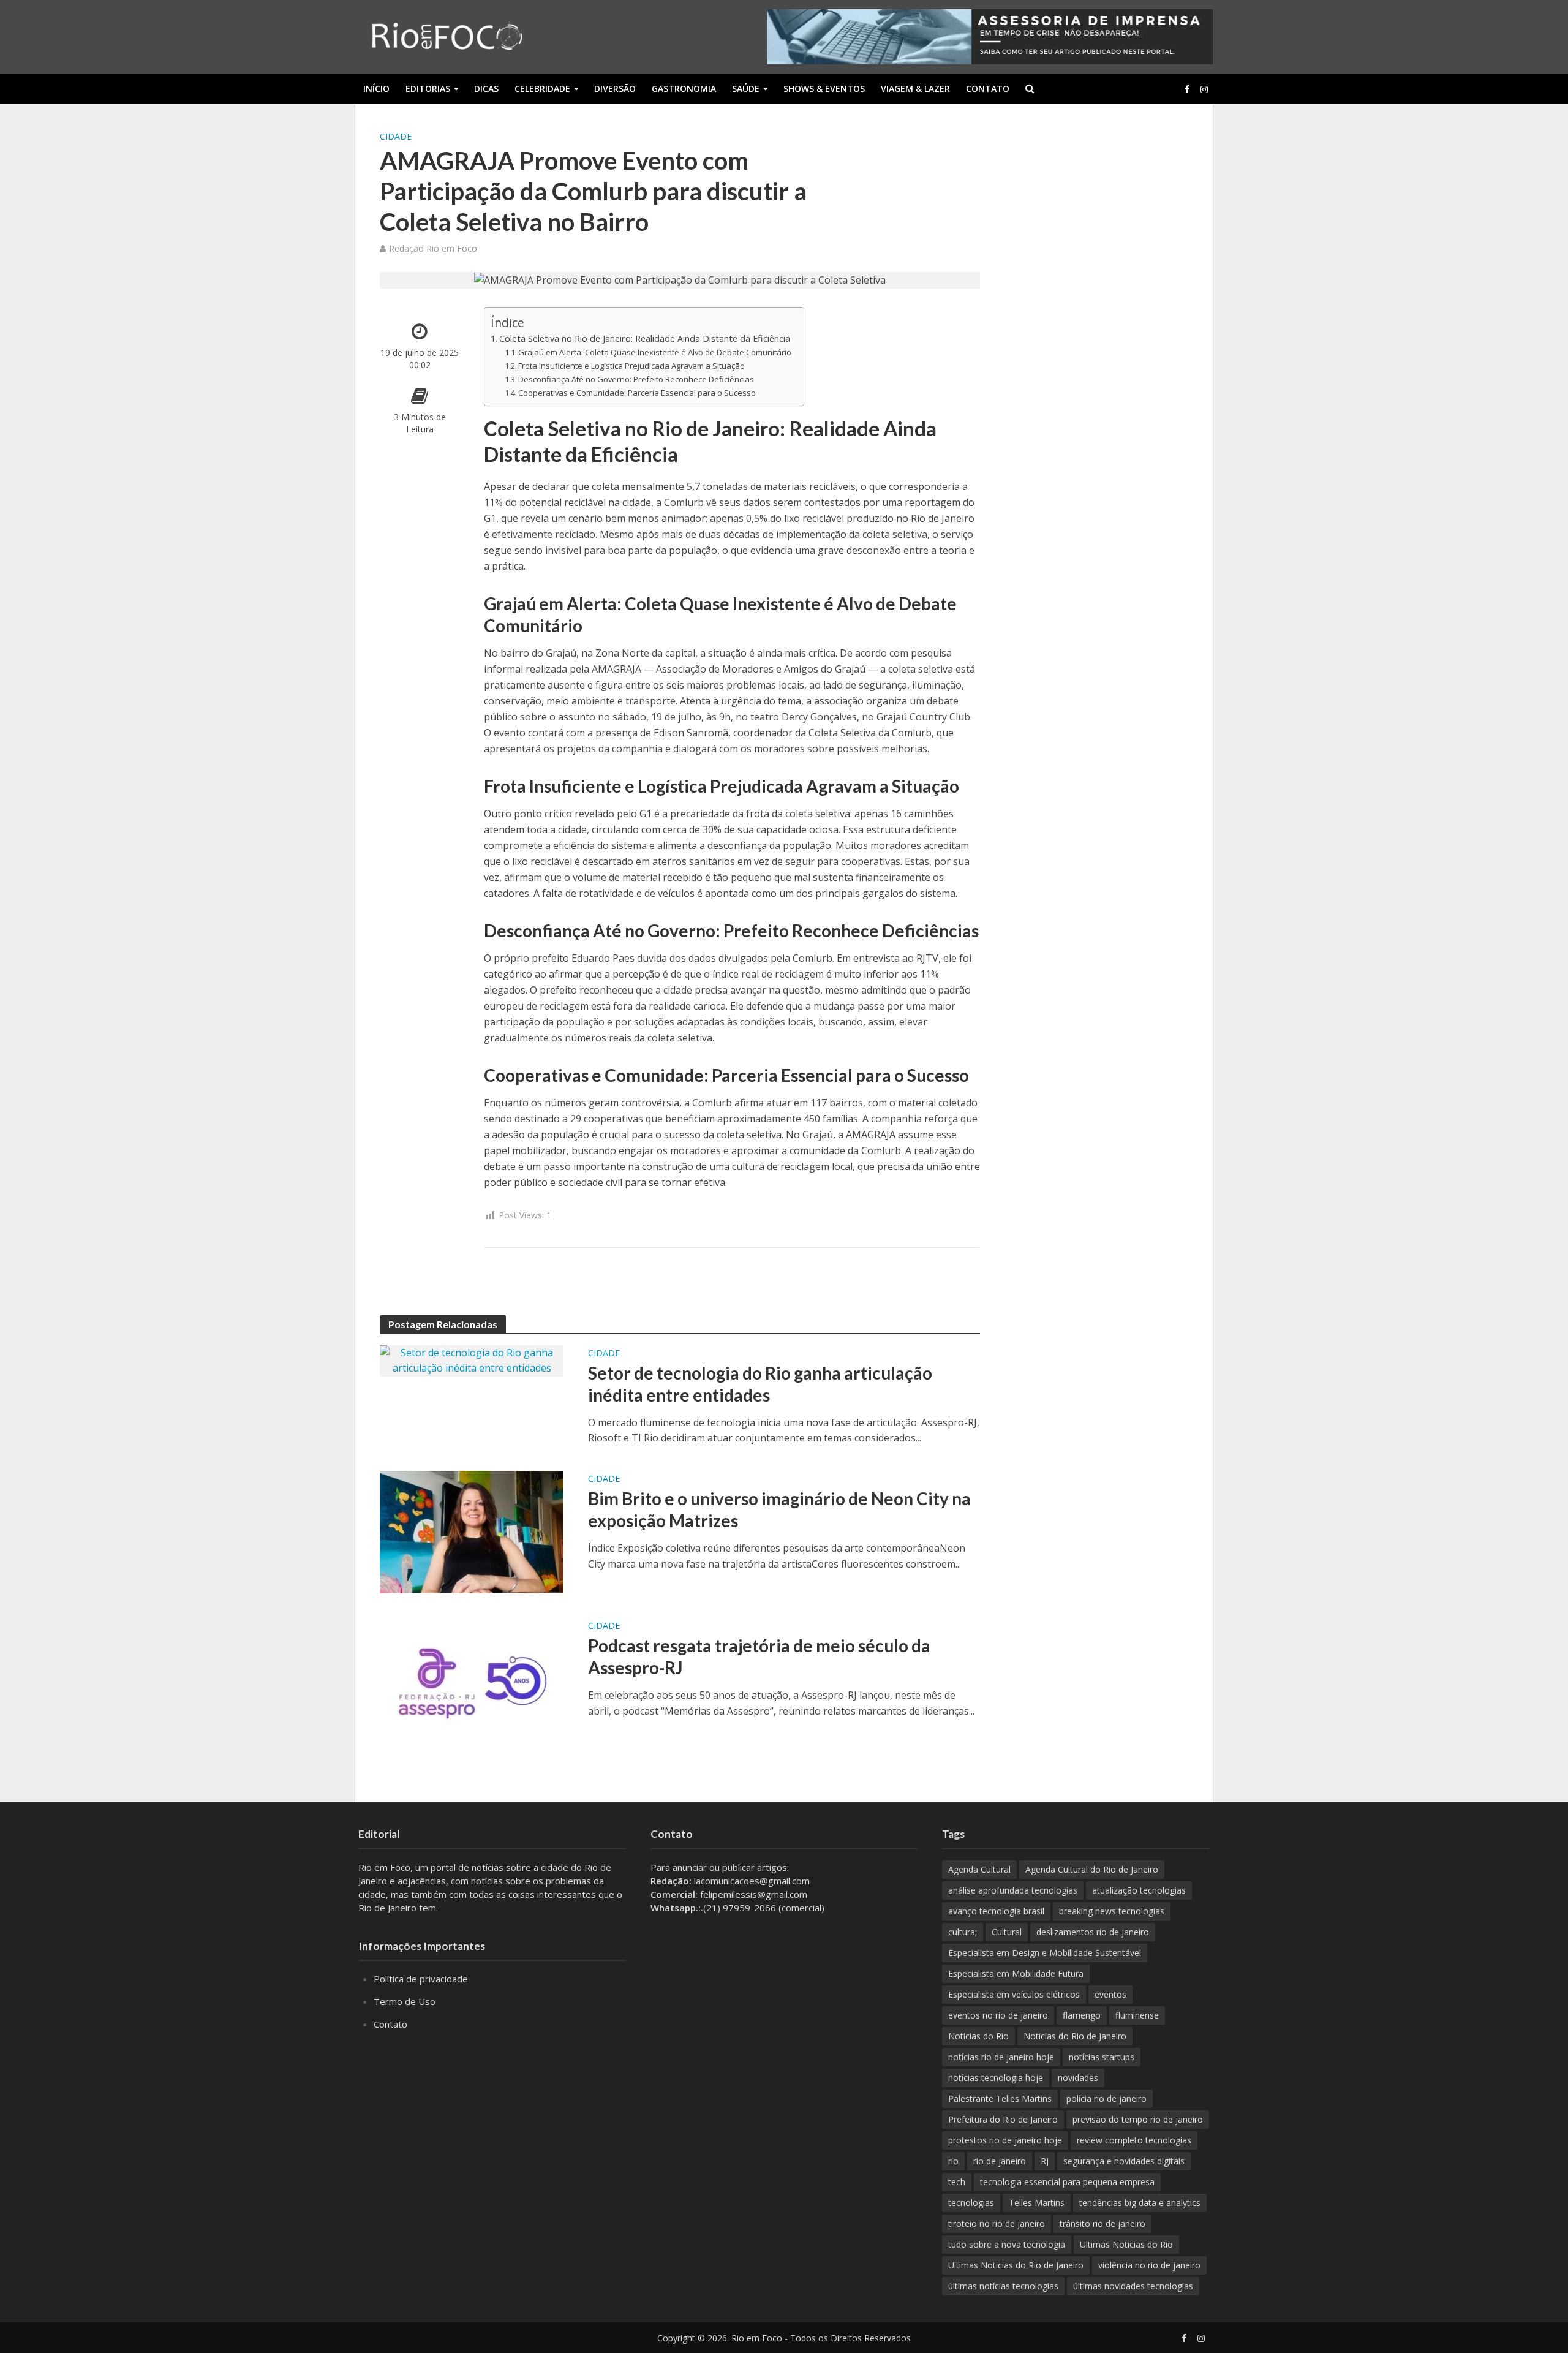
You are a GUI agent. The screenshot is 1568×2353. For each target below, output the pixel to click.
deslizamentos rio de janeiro (1093, 1932)
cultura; (963, 1932)
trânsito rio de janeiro (1102, 2223)
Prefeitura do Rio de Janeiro (1003, 2119)
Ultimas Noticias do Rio (1126, 2244)
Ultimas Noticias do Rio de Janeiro (1016, 2265)
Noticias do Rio (978, 2036)
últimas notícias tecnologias (1003, 2286)
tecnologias (971, 2203)
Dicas (486, 89)
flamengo (1082, 2015)
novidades (1078, 2078)
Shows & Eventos (824, 89)
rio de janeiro (1000, 2161)
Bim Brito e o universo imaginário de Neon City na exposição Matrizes (779, 1509)
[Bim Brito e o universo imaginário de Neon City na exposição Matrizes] (472, 1531)
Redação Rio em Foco (433, 248)
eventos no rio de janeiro (998, 2015)
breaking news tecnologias (1112, 1911)
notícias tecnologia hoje (996, 2078)
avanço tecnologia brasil (996, 1911)
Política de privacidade (421, 1979)
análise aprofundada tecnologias (1013, 1890)
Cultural (1007, 1932)
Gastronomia (684, 89)
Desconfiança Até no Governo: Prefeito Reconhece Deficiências (636, 379)
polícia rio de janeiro (1106, 2098)
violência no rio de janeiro (1149, 2265)
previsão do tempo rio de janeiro (1138, 2119)
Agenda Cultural (979, 1869)
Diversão (615, 89)
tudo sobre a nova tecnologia (1007, 2244)
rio (953, 2161)
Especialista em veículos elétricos (1014, 1994)
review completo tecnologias (1134, 2140)
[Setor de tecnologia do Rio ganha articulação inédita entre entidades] (472, 1360)
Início (376, 89)
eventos (1110, 1994)
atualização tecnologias (1139, 1890)
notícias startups (1102, 2057)
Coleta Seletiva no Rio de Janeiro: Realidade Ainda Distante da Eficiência (645, 338)
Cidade (396, 136)
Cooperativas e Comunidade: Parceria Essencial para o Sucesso (637, 393)
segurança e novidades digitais (1124, 2161)
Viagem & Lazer (915, 89)
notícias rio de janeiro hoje (1001, 2057)
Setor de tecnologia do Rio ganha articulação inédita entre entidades (760, 1384)
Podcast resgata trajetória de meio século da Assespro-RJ (759, 1656)
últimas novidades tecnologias (1133, 2286)
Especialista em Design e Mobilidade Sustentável (1045, 1953)
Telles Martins (1037, 2203)
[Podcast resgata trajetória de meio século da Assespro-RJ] (472, 1678)
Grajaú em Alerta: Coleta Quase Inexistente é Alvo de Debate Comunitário (655, 352)
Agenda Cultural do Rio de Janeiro (1092, 1869)
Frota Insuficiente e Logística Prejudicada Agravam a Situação (631, 366)
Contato (988, 89)
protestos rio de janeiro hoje (1005, 2140)
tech (957, 2182)
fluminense (1137, 2015)
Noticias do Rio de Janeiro (1075, 2036)
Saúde (746, 89)
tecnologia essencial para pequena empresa (1067, 2182)
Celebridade (542, 89)
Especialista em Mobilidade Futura (1016, 1973)
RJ (1045, 2161)
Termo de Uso (405, 2001)
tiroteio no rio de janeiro (997, 2223)
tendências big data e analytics (1140, 2203)
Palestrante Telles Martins (1000, 2098)
